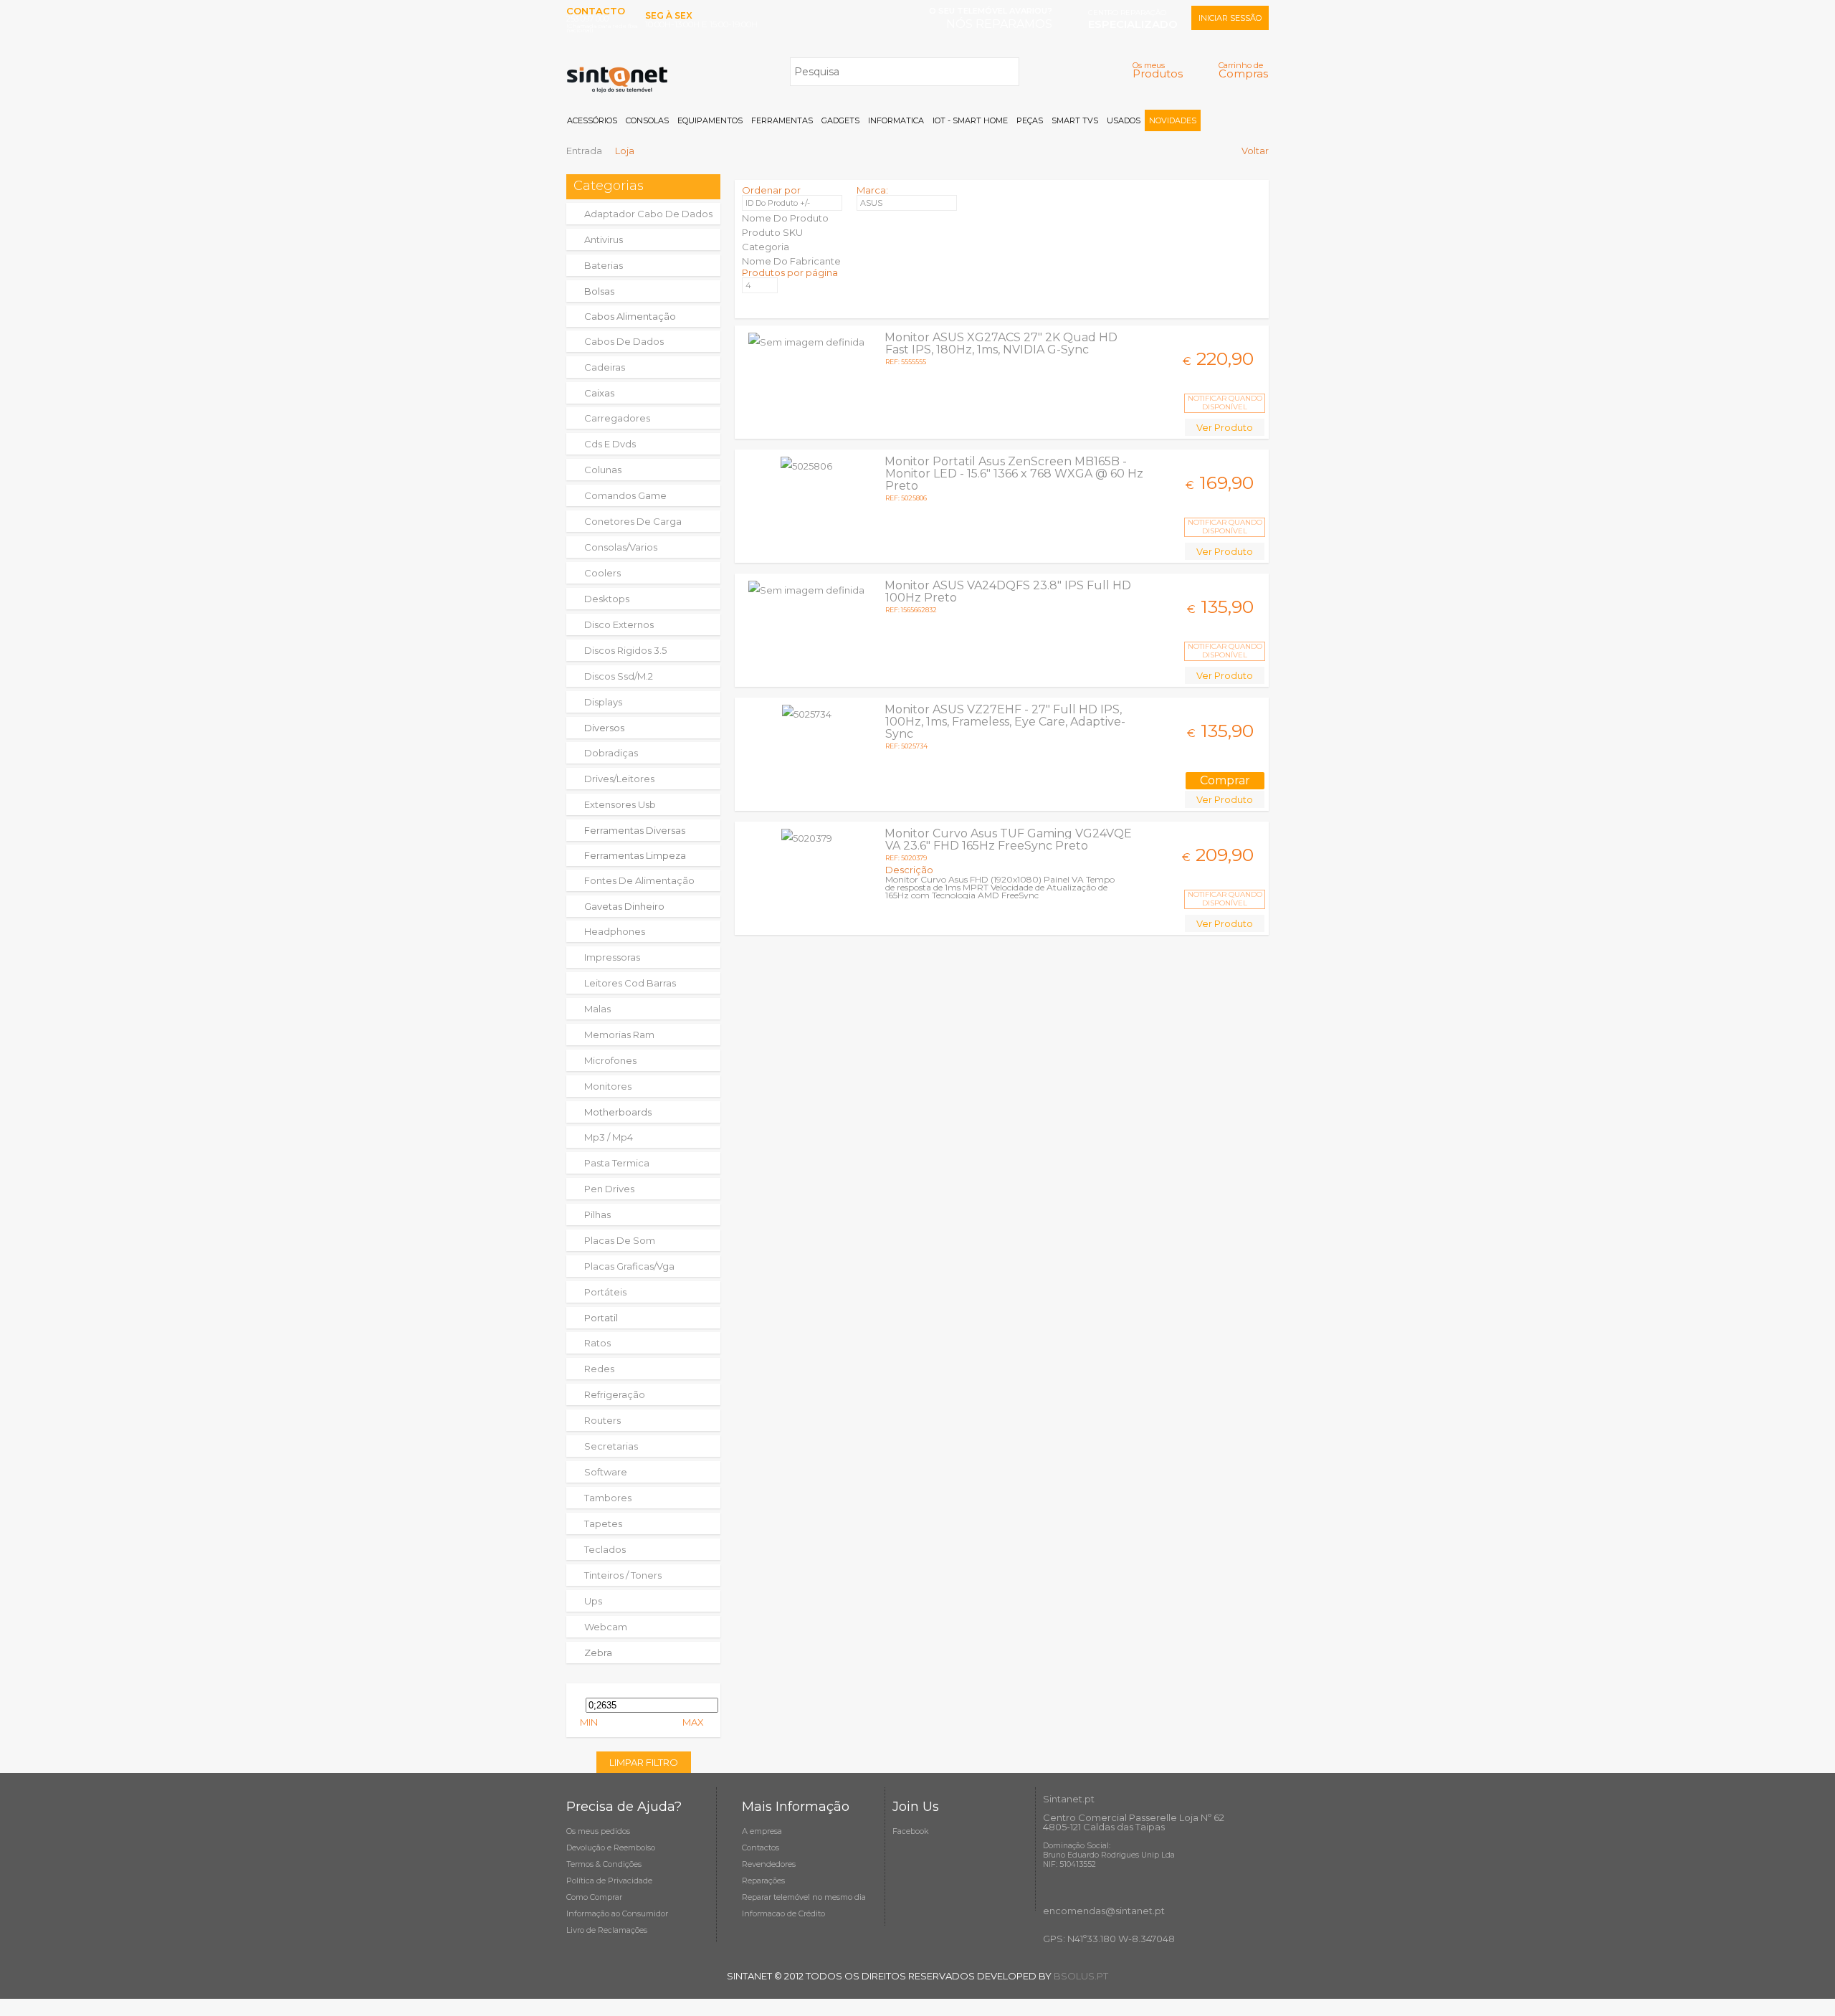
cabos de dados (624, 341)
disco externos (619, 624)
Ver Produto (1225, 427)
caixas (599, 393)
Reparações (763, 1881)
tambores (608, 1498)
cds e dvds (610, 444)
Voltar (1255, 151)
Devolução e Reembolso (611, 1848)
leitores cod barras (630, 983)
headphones (615, 931)
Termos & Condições (604, 1864)
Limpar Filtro (644, 1762)
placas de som (620, 1240)
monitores (608, 1086)
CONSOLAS (647, 120)
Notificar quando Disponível (1225, 403)
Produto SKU (772, 232)
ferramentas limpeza (635, 855)
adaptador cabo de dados (648, 214)
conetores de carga (633, 521)
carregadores (617, 418)
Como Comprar (594, 1897)
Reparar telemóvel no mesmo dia (804, 1897)
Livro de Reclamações (607, 1930)
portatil (601, 1318)
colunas (603, 470)
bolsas (599, 291)
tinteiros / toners (623, 1575)
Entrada (584, 151)
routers (602, 1420)
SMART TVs (1075, 120)
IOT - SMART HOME (970, 120)
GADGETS (840, 120)
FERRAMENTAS (782, 120)
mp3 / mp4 (609, 1137)
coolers (602, 573)
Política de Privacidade (609, 1881)
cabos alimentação (630, 316)
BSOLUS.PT (1081, 1976)
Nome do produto (785, 218)
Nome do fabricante (791, 261)
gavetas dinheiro (624, 906)
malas (597, 1009)
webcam (606, 1627)
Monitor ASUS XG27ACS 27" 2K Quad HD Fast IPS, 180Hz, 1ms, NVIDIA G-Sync (1001, 343)
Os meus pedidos (598, 1831)
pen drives (609, 1189)
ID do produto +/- (778, 203)
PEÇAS (1030, 120)
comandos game (625, 495)
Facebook (911, 1831)
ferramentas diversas (635, 830)
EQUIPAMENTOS (710, 120)
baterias (604, 265)
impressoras (612, 957)
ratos (597, 1343)
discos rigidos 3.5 (625, 650)
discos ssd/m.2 (619, 676)
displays (603, 702)
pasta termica (617, 1163)
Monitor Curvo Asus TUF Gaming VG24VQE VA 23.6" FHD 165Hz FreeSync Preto (1008, 840)
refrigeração (615, 1394)
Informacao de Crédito (783, 1913)
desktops (607, 599)
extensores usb (620, 804)
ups (593, 1601)
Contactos (761, 1848)
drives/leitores (619, 779)
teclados (605, 1549)
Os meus (1158, 70)
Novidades (1173, 120)
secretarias (611, 1446)
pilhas (597, 1214)
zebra (598, 1653)
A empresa (762, 1831)
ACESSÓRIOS (592, 120)
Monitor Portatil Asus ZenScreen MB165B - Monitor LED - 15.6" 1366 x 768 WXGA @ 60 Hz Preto (1014, 474)
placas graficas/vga (629, 1266)
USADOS (1124, 120)
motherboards (618, 1112)
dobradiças (611, 753)
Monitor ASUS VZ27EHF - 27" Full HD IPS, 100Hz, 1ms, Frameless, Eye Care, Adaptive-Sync (1005, 722)
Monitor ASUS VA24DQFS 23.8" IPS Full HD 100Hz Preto (1008, 591)
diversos (604, 728)
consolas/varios (621, 547)
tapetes (603, 1523)
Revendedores (769, 1864)
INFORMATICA (896, 120)
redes (599, 1369)
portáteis (605, 1292)
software (606, 1472)
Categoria (766, 247)
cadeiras (605, 367)
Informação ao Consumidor (617, 1913)
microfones (610, 1060)
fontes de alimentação (639, 880)
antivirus (604, 239)
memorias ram (619, 1035)
